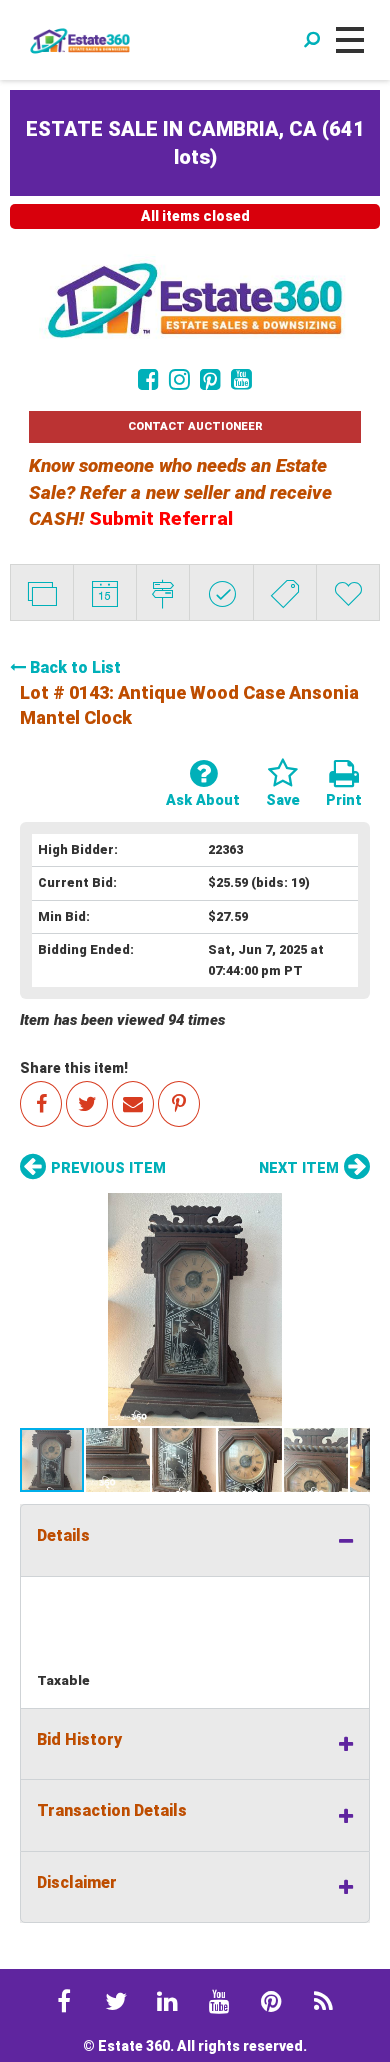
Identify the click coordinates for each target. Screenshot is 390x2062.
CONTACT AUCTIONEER (195, 426)
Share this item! (74, 1068)
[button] (195, 1309)
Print (344, 800)
